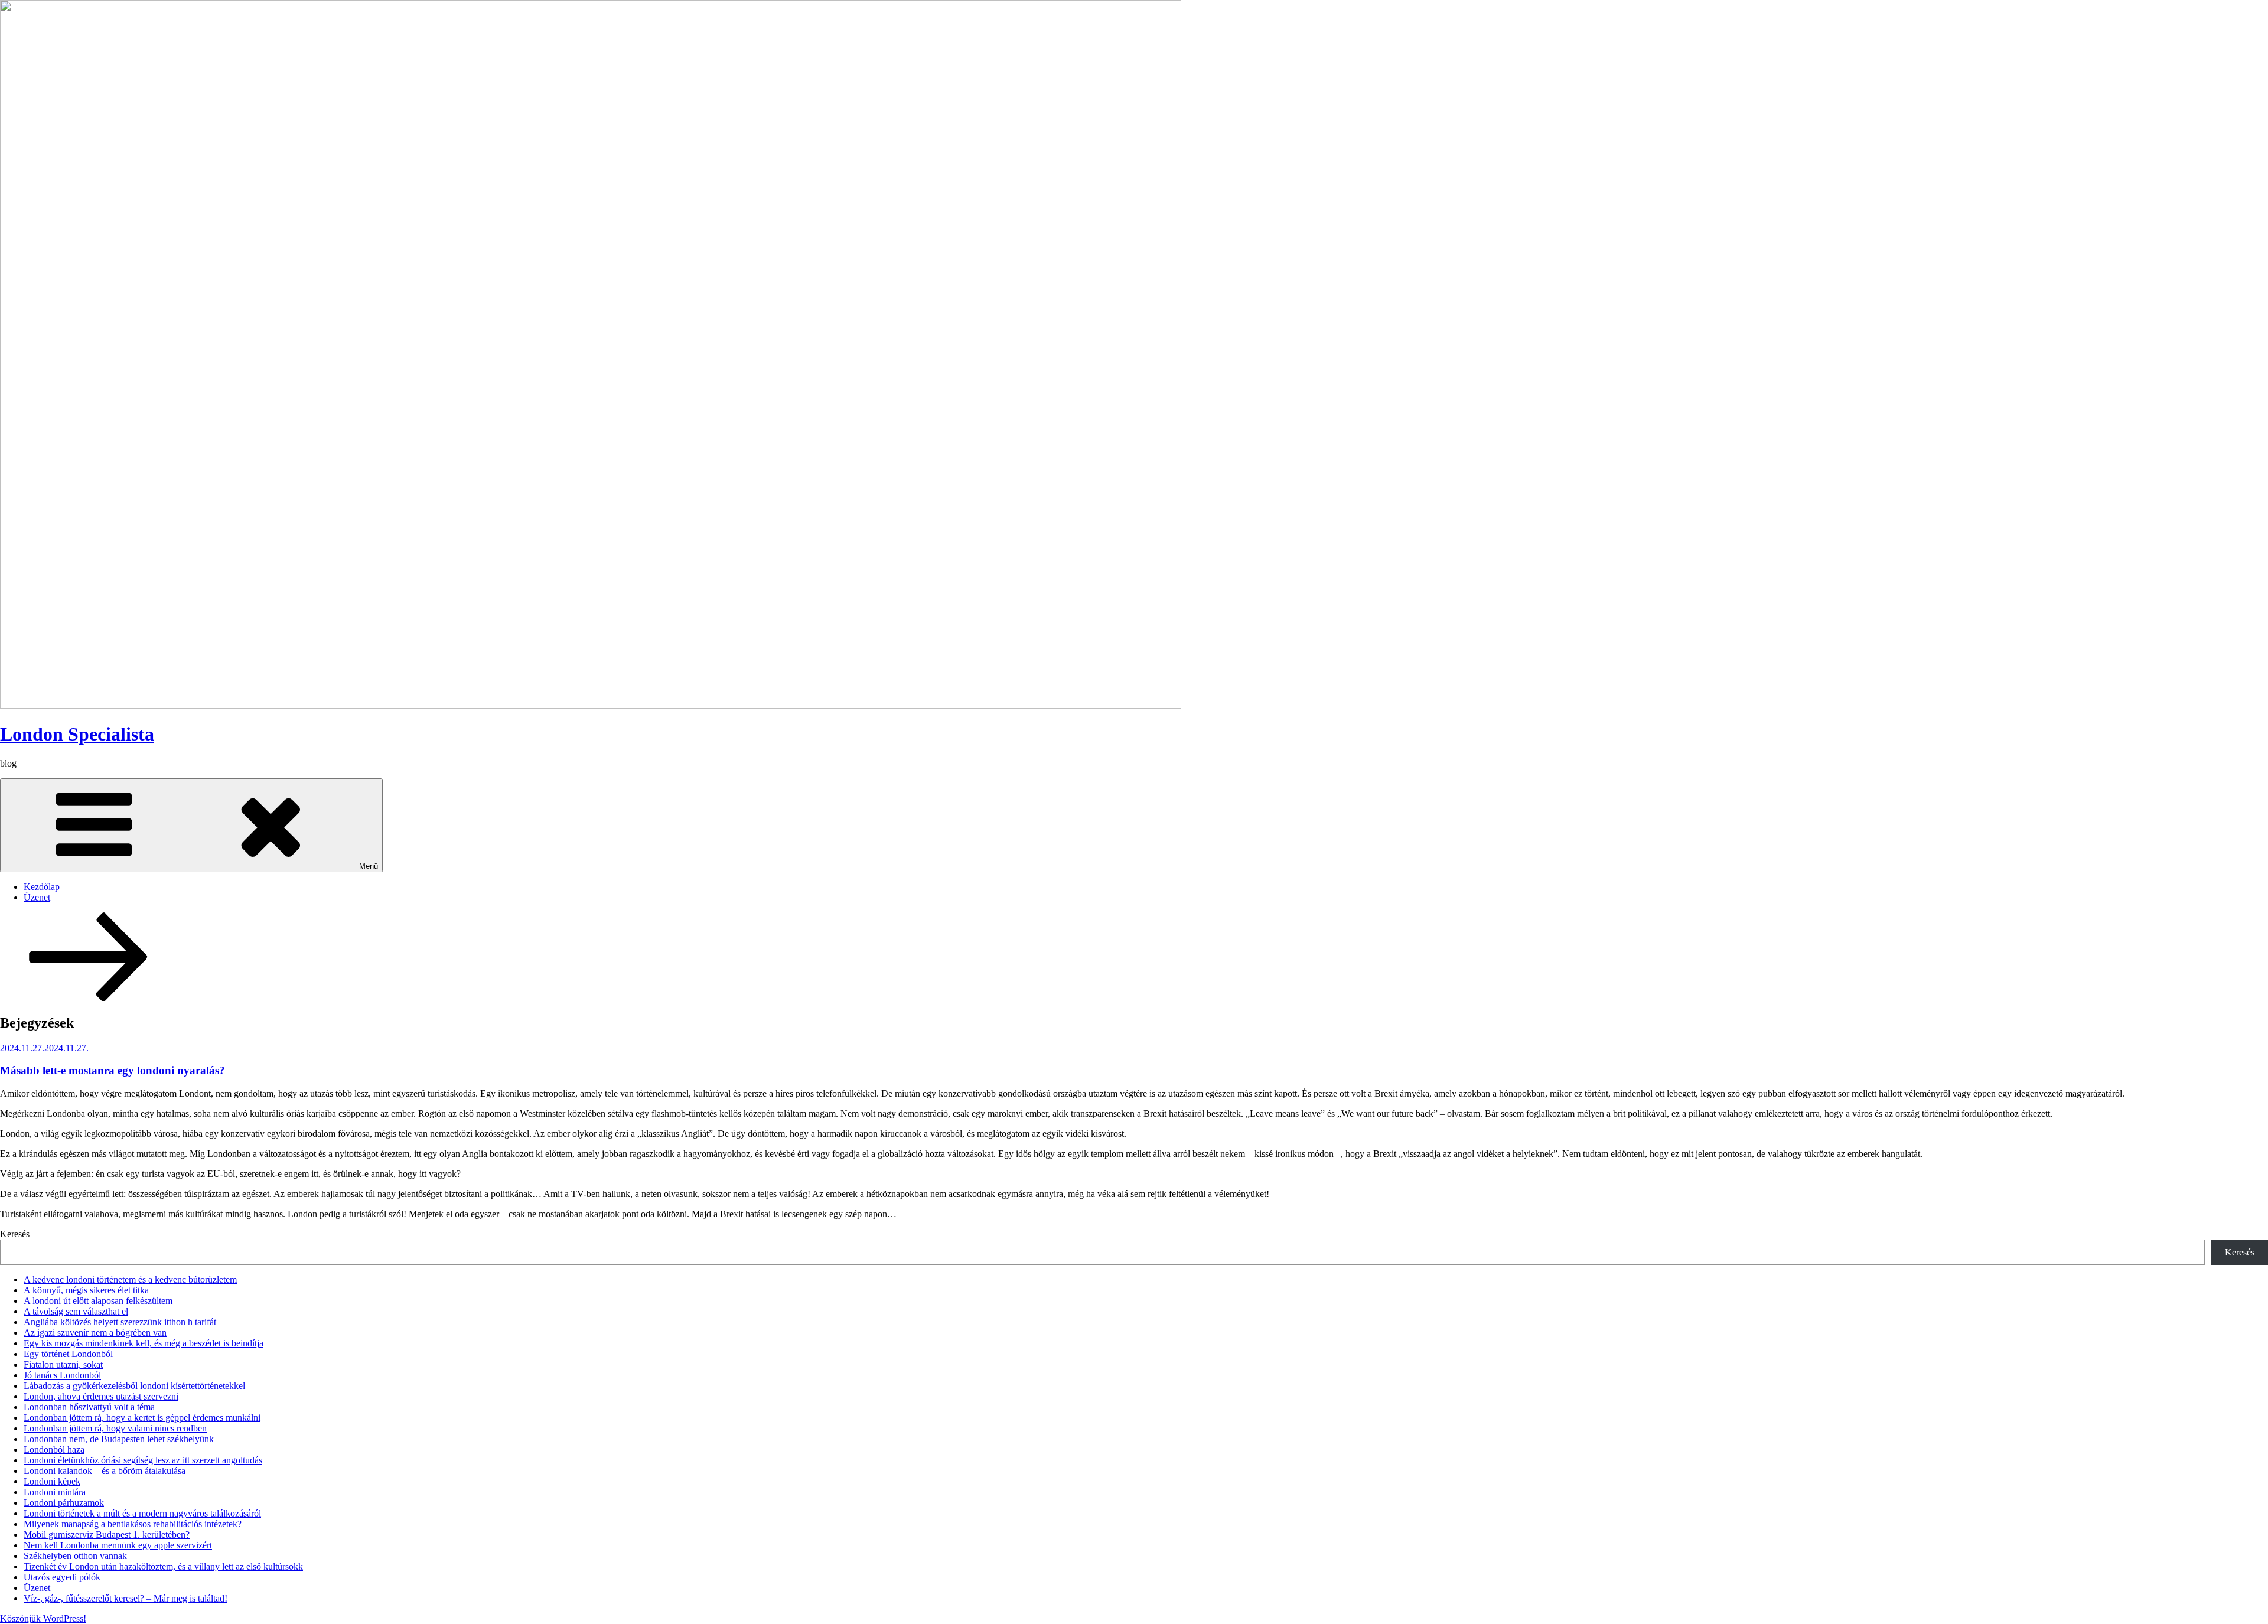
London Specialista (77, 734)
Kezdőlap (42, 887)
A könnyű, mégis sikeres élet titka (86, 1290)
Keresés (15, 1234)
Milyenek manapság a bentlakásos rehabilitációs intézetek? (133, 1524)
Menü (369, 866)
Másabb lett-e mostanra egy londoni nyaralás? (113, 1070)
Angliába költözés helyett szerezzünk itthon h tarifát (120, 1322)
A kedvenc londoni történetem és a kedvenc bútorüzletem (130, 1279)
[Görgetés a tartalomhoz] (89, 998)
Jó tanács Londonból (62, 1375)
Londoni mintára (55, 1492)
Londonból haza (54, 1449)
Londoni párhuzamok (64, 1503)
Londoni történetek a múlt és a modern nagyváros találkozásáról (142, 1513)
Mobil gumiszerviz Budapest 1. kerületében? (107, 1535)
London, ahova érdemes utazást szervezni (101, 1396)
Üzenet (37, 897)
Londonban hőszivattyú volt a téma (89, 1407)
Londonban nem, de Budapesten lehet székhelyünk (119, 1439)
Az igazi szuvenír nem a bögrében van (95, 1333)
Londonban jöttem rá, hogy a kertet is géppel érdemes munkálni (142, 1418)
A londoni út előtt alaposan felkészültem (98, 1301)
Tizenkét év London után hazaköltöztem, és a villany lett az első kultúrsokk (163, 1566)
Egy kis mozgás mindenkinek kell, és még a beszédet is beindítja (144, 1343)
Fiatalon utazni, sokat (63, 1364)
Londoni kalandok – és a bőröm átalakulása (105, 1471)
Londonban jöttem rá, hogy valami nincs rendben (115, 1428)
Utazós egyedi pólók (62, 1577)
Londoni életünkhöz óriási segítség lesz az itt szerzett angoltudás (143, 1460)
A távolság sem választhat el (76, 1311)
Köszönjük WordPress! (43, 1618)
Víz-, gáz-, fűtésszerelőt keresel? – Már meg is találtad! (126, 1598)
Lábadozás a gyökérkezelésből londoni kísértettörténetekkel (134, 1386)
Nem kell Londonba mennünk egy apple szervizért (118, 1545)
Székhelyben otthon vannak (75, 1556)
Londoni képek (52, 1481)
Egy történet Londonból (68, 1354)
